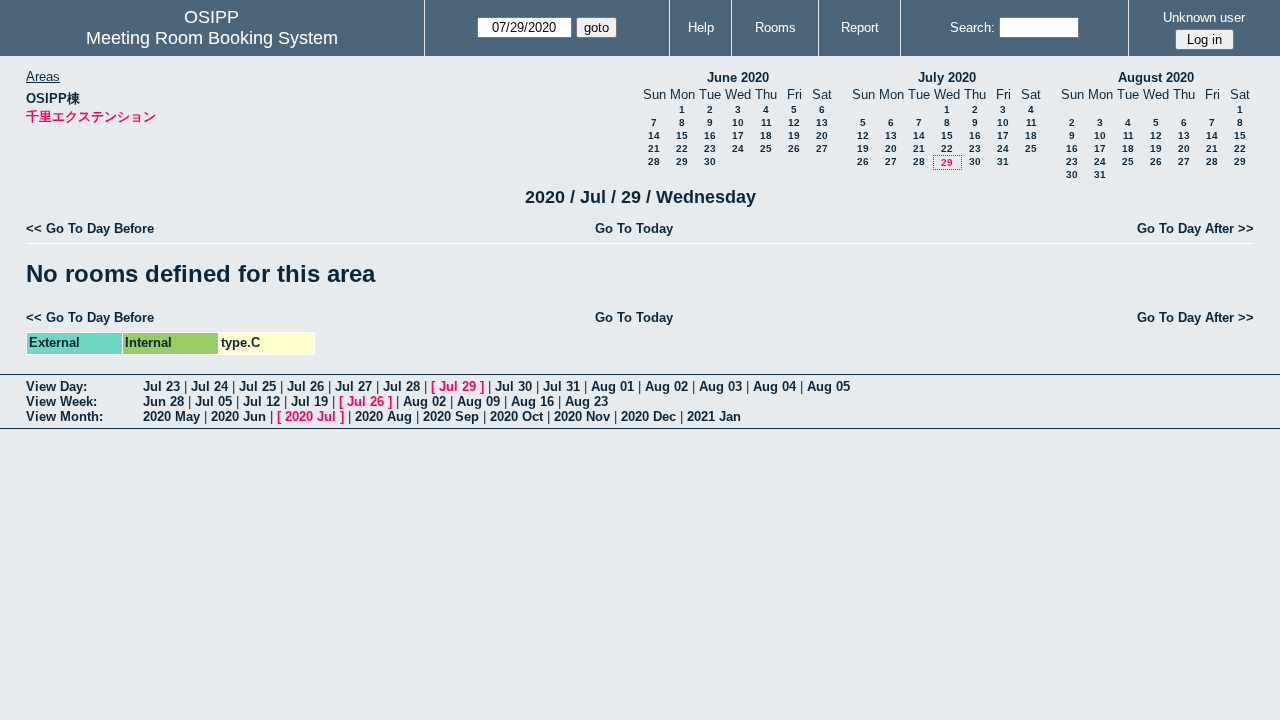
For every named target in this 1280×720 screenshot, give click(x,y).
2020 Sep (451, 416)
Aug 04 (774, 386)
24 (738, 148)
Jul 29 (457, 386)
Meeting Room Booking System (212, 38)
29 (682, 161)
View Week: (61, 401)
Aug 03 (720, 386)
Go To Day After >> (1195, 228)
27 (822, 148)
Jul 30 (513, 386)
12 (794, 122)
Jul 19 (309, 401)
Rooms (775, 27)
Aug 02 (666, 386)
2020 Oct (516, 416)
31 (1003, 161)
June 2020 (738, 77)
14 (654, 135)
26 (794, 148)
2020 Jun (238, 416)
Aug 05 (828, 386)
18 (766, 135)
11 (766, 122)
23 (710, 148)
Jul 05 (213, 401)
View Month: (64, 416)
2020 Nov (582, 416)
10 (738, 122)
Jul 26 (305, 386)
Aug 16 (532, 401)
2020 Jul (310, 416)
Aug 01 (612, 386)
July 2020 (947, 77)
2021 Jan (714, 416)
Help (701, 27)
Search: (972, 27)
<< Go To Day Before (90, 228)
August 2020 (1156, 77)
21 (654, 148)
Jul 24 (209, 386)
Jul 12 (261, 401)
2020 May (171, 416)
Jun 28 (163, 401)
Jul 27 (353, 386)
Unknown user (1204, 17)
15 (682, 135)
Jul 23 (161, 386)
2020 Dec (648, 416)
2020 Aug (383, 416)
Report (860, 27)
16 (710, 135)
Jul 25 (257, 386)
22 (682, 148)
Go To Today (634, 228)
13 (822, 122)
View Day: (56, 386)
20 (822, 135)
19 (794, 135)
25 (766, 148)
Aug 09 (478, 401)
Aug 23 (586, 401)
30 (710, 161)
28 (654, 161)
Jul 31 (561, 386)
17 (738, 135)
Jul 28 (401, 386)
